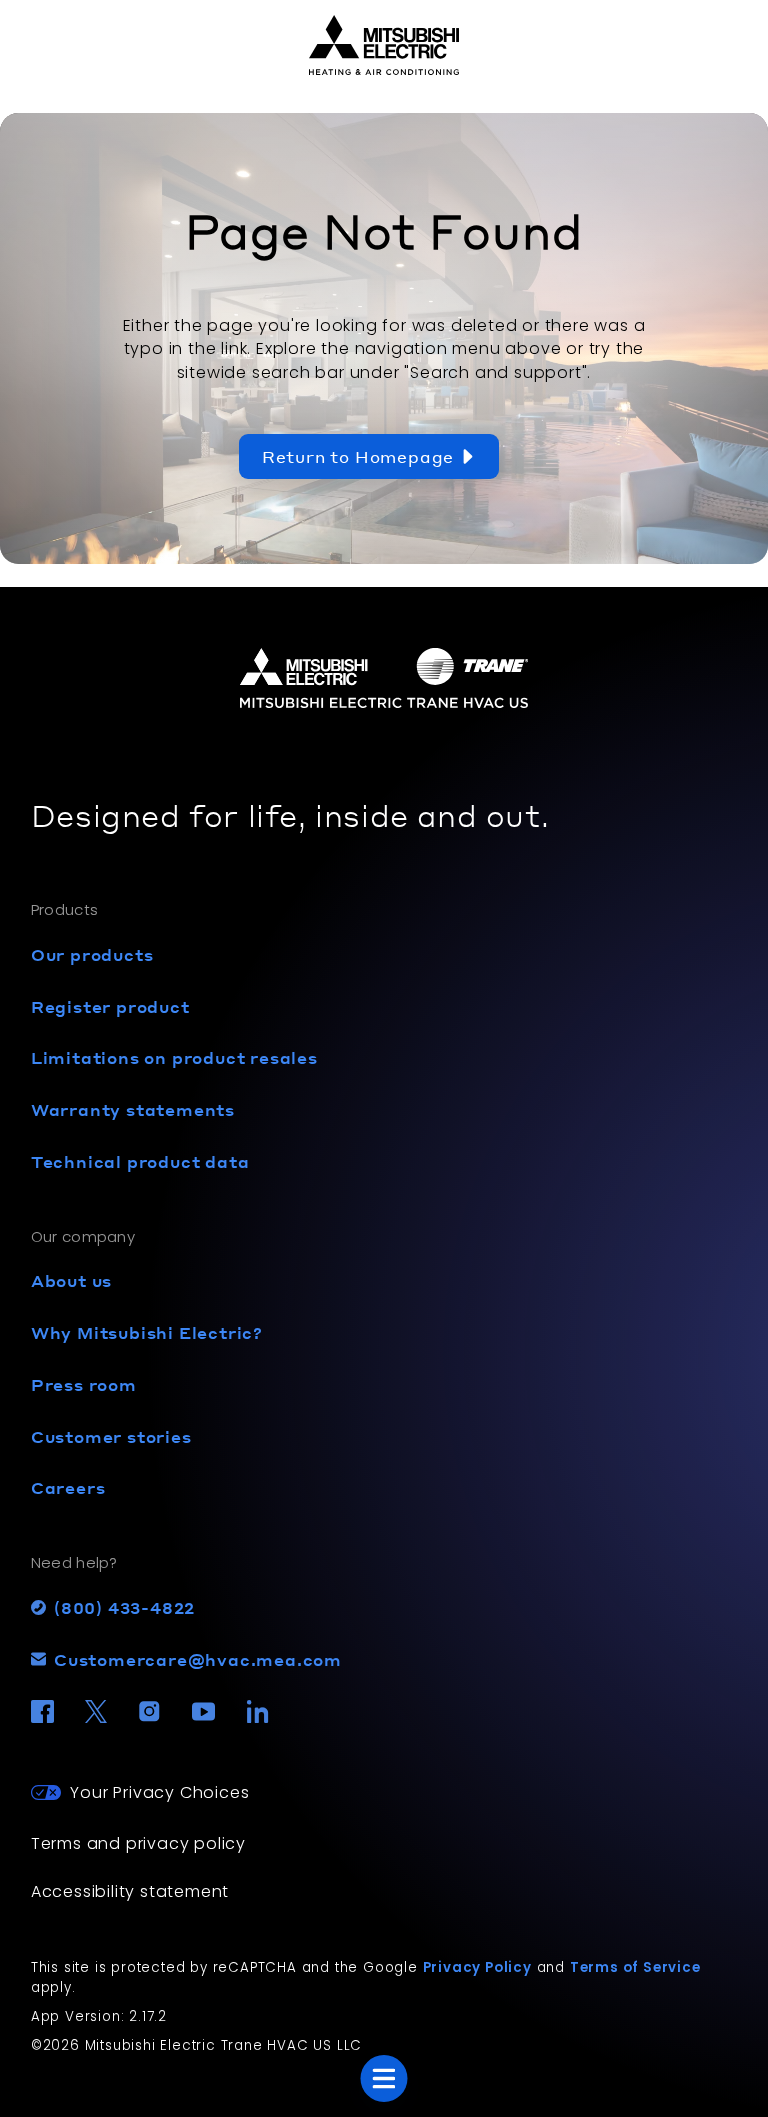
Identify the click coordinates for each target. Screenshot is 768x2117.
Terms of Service (635, 1967)
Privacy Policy (477, 1967)
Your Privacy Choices (159, 1792)
